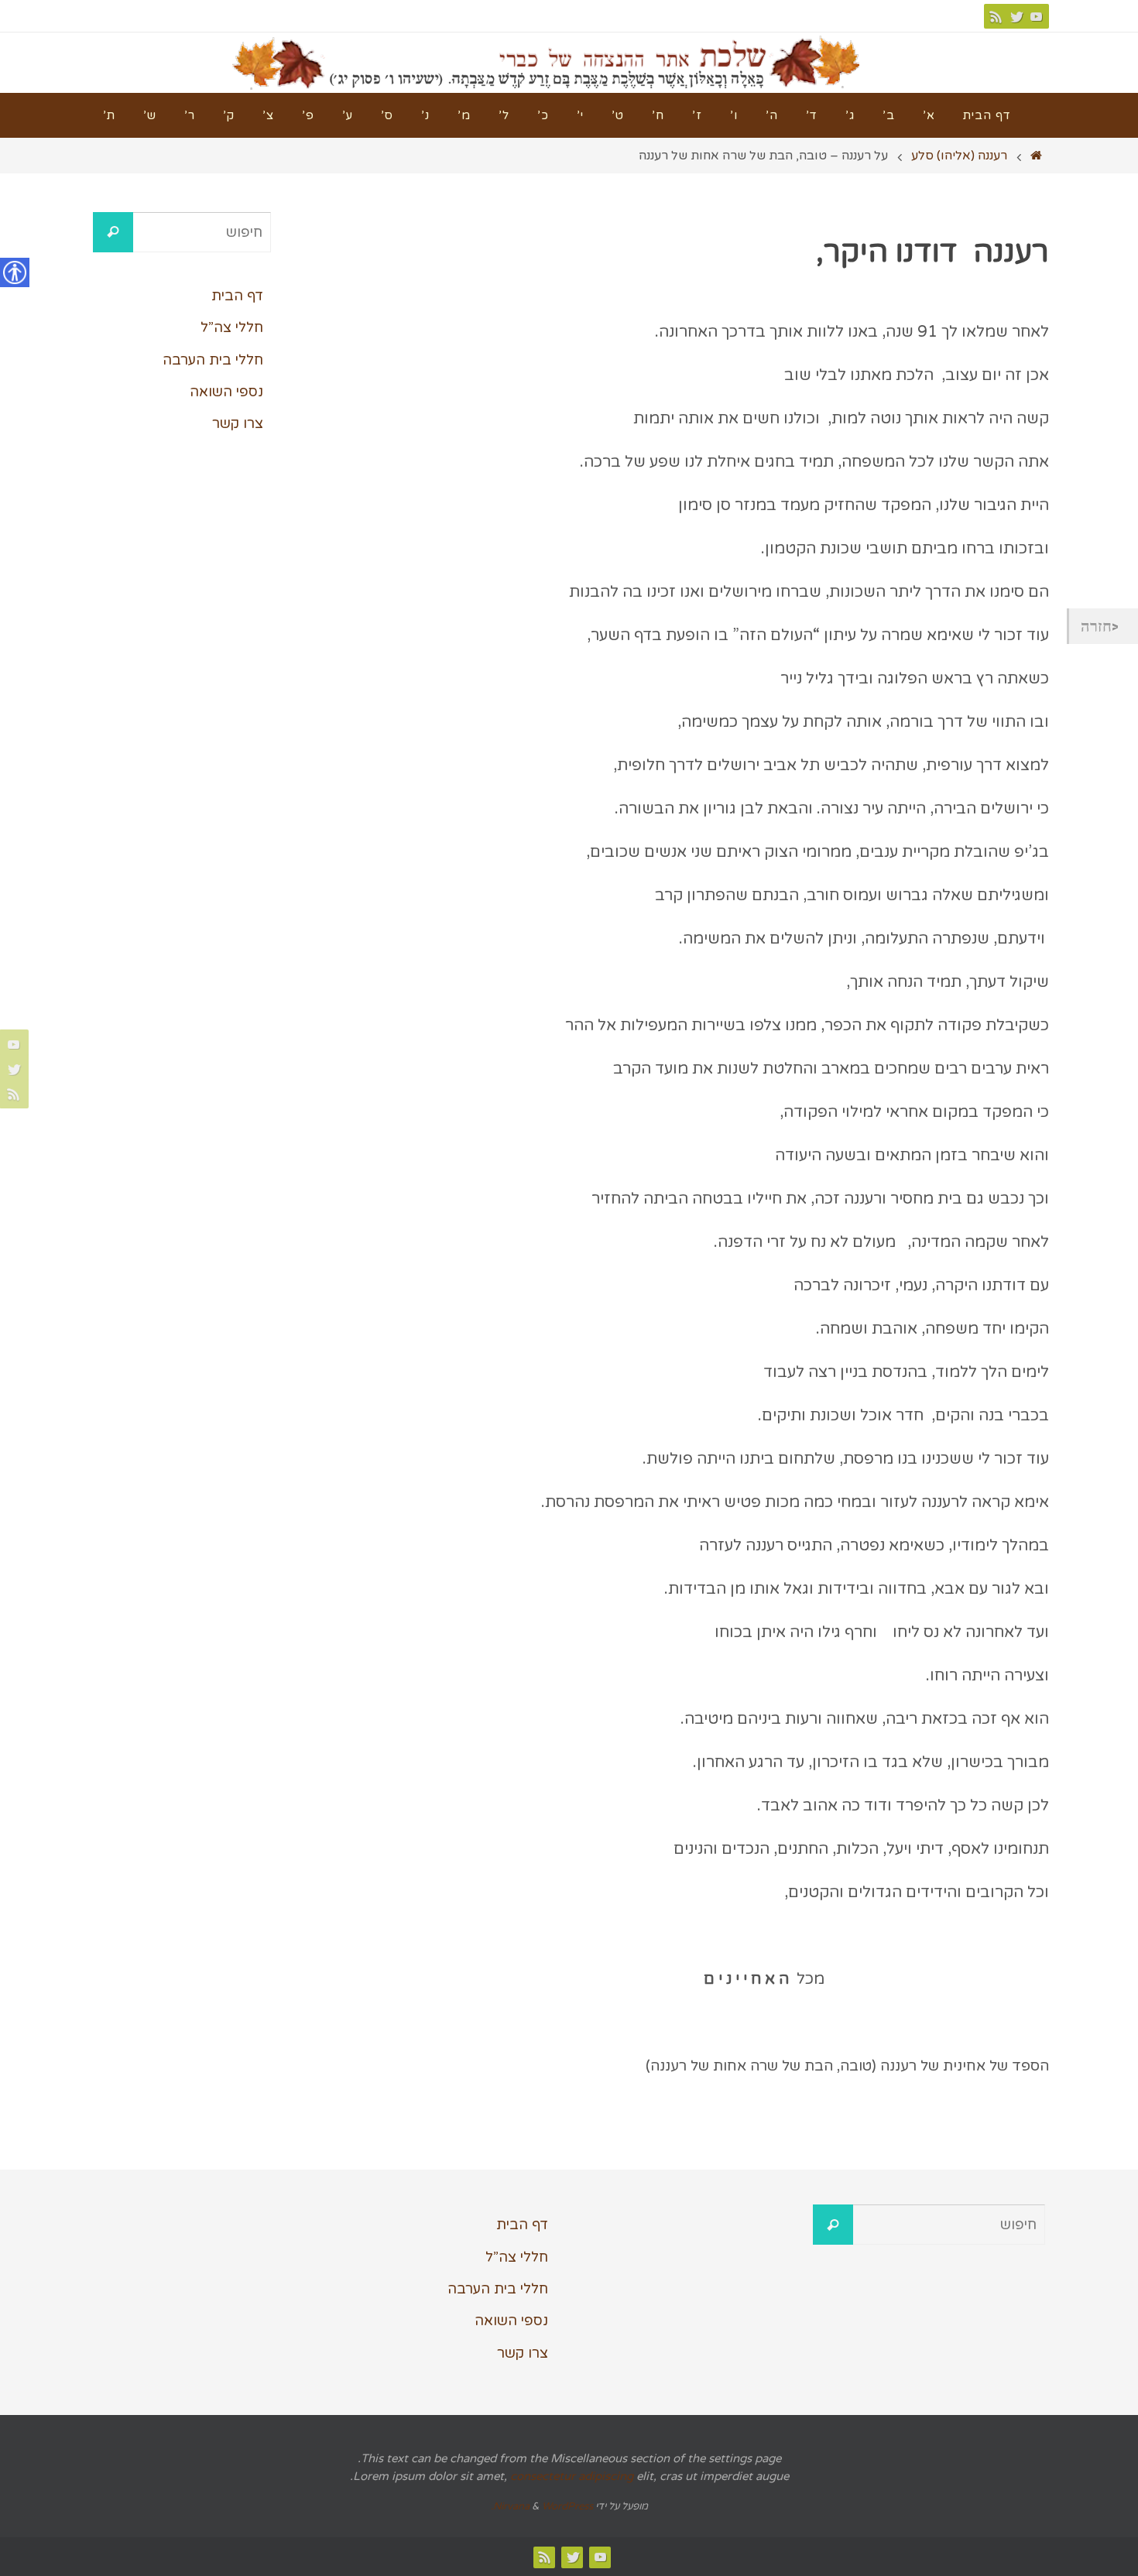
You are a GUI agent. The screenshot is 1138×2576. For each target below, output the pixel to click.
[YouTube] (1037, 16)
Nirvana (511, 2506)
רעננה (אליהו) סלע (959, 156)
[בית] (1037, 156)
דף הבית (237, 296)
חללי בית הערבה (213, 360)
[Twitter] (1016, 16)
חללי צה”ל (232, 327)
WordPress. (542, 2506)
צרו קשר (238, 423)
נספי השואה (226, 392)
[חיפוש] (113, 232)
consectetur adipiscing (572, 2476)
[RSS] (996, 16)
